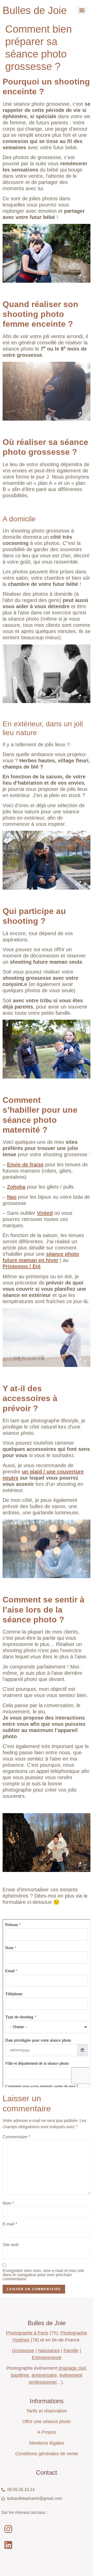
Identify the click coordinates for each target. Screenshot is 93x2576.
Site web (11, 2245)
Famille (71, 2351)
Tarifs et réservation (47, 2411)
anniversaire (44, 2375)
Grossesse (23, 2351)
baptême (20, 2375)
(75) (32, 2333)
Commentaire (16, 2137)
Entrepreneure (47, 2358)
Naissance (49, 2351)
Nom (8, 2203)
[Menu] (82, 10)
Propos (48, 2432)
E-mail (10, 2224)
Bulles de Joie (35, 10)
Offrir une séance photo (47, 2422)
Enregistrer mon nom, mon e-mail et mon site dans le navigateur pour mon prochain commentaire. (43, 2275)
